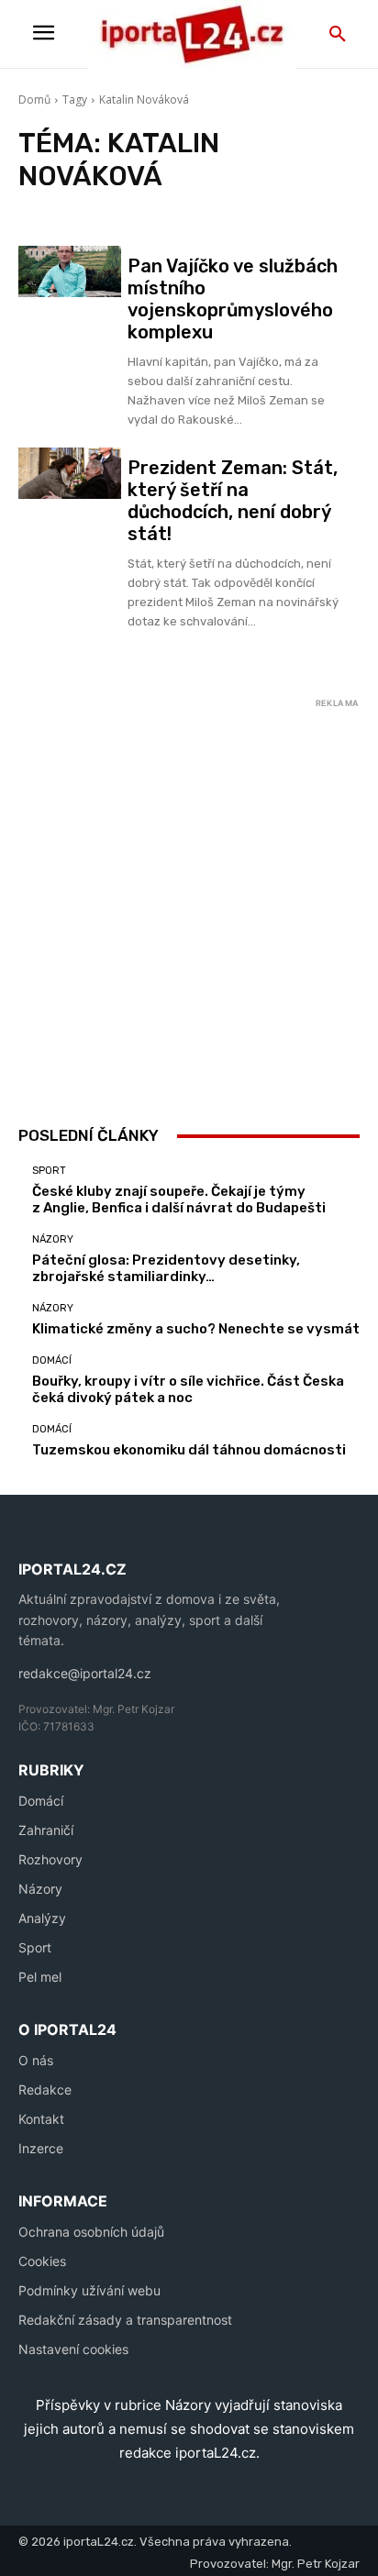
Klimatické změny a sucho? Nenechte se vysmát (196, 1329)
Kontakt (41, 2119)
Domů (34, 100)
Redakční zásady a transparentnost (125, 2320)
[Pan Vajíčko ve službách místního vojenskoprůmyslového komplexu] (70, 271)
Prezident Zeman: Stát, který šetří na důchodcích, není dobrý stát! (233, 501)
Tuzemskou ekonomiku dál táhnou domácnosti (189, 1450)
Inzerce (41, 2148)
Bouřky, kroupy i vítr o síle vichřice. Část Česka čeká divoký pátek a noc (188, 1389)
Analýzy (42, 1918)
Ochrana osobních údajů (91, 2232)
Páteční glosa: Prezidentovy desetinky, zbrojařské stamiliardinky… (166, 1268)
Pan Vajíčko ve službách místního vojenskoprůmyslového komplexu (233, 299)
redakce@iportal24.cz (85, 1673)
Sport (49, 1171)
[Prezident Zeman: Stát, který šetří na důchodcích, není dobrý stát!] (70, 473)
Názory (53, 1239)
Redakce (45, 2090)
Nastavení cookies (73, 2349)
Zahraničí (46, 1830)
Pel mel (40, 1977)
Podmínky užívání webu (89, 2290)
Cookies (42, 2261)
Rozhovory (50, 1859)
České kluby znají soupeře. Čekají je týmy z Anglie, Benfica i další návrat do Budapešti (179, 1200)
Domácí (52, 1360)
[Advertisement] (189, 903)
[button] (338, 35)
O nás (36, 2060)
